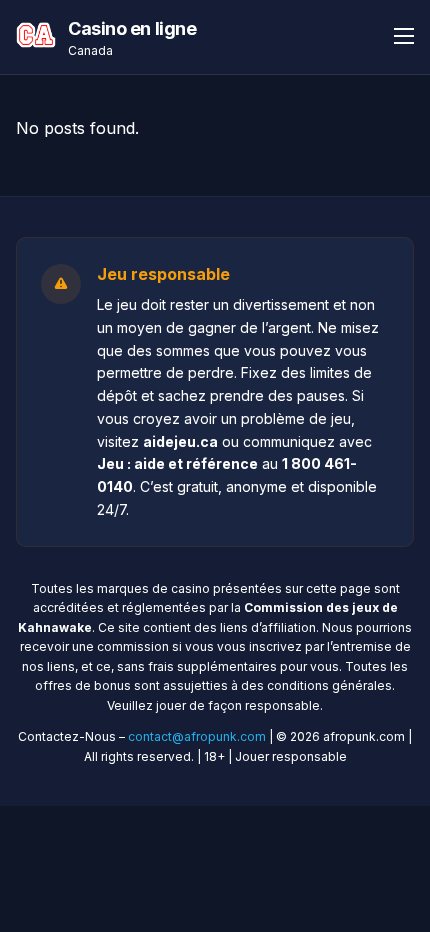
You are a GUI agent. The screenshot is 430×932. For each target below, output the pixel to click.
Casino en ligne (132, 28)
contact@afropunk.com (197, 736)
